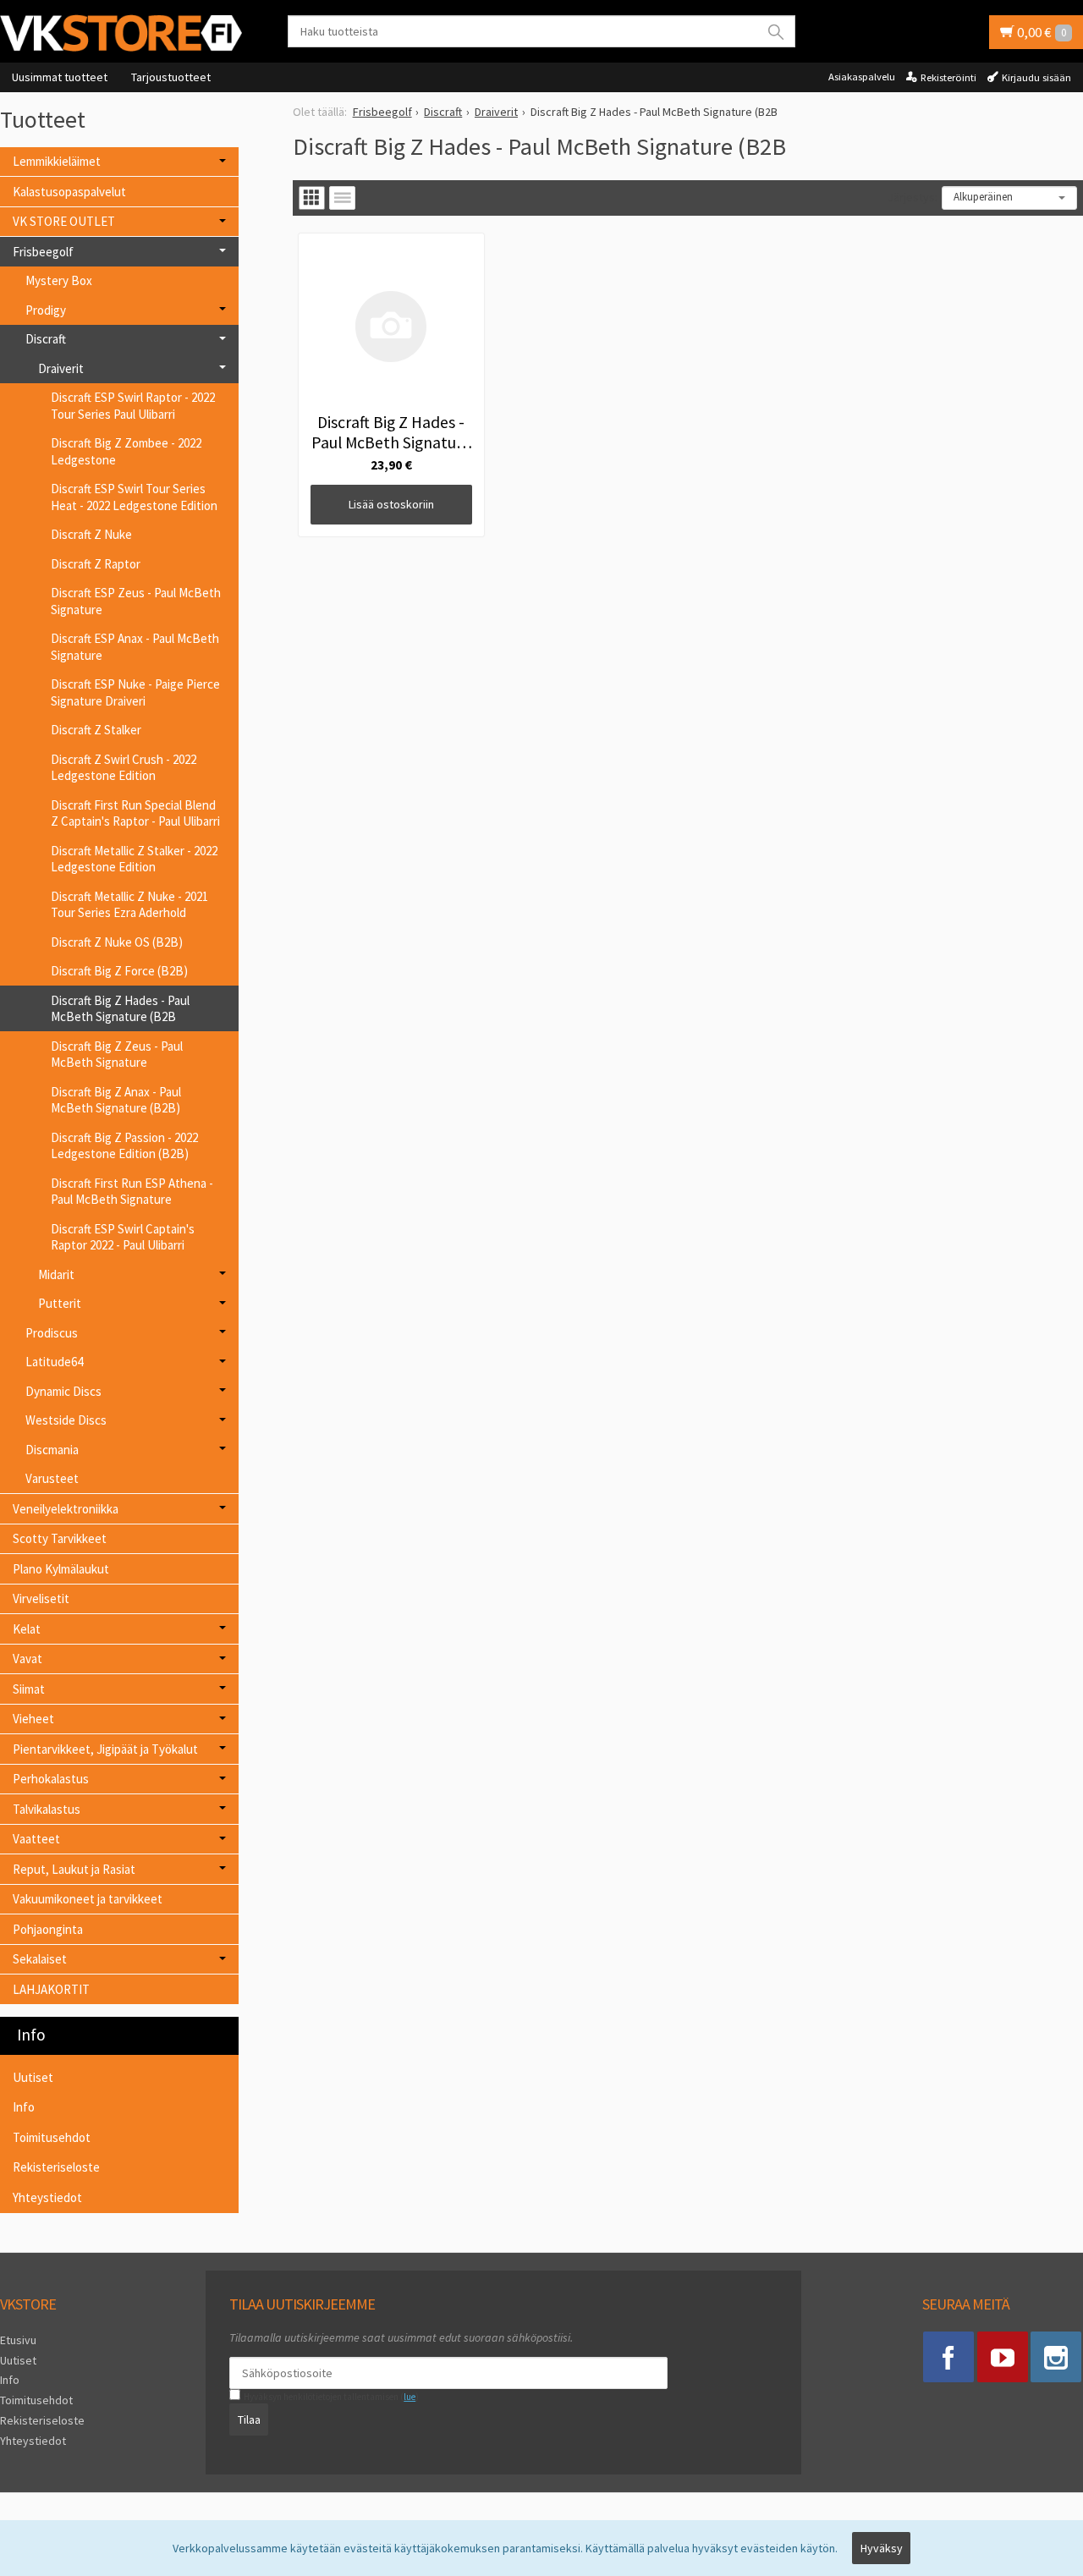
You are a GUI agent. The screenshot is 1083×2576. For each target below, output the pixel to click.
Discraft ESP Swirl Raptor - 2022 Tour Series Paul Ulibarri (133, 406)
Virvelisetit (41, 1598)
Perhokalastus (51, 1779)
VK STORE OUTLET (64, 221)
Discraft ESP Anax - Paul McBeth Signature (135, 647)
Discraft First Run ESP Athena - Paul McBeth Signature (132, 1192)
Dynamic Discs (63, 1391)
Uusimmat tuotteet (60, 77)
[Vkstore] (127, 33)
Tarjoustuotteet (171, 77)
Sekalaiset (40, 1959)
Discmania (52, 1450)
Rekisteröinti (948, 77)
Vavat (27, 1659)
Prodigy (46, 310)
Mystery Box (59, 280)
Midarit (56, 1274)
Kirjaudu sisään (1036, 77)
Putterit (60, 1303)
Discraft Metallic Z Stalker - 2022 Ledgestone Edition (134, 859)
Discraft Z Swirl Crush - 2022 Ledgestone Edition (124, 768)
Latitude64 (54, 1362)
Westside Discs (66, 1420)
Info (24, 2107)
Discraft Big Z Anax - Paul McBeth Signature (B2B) (116, 1100)
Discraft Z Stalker (96, 730)
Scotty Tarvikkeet (60, 1538)
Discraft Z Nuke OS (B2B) (117, 942)
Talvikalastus (47, 1809)
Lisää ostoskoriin (391, 504)
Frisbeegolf (43, 252)
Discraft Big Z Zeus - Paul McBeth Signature (117, 1055)
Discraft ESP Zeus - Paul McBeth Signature (136, 601)
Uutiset (33, 2077)
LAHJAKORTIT (51, 1989)
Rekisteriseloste (56, 2167)
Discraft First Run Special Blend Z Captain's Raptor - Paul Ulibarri (135, 813)
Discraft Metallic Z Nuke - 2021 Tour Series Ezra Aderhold (129, 905)
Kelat (27, 1629)
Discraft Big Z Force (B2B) (119, 971)
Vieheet (33, 1719)
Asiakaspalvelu (862, 77)
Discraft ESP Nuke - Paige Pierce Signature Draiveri (135, 692)
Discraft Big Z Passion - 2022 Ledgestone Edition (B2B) (124, 1146)
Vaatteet (36, 1839)
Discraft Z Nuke (91, 534)
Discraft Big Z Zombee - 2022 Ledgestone (126, 451)
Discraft (46, 339)
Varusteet (52, 1478)
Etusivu (18, 2340)
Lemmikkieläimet (57, 161)
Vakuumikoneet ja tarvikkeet (88, 1899)
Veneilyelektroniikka (66, 1509)
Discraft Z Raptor (96, 564)
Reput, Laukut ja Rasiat (74, 1869)
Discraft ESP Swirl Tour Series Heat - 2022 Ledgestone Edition (134, 497)
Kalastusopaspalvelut (69, 192)
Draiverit (61, 368)
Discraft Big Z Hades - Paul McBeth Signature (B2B (120, 1009)
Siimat (29, 1689)
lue (410, 2397)
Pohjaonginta (48, 1929)
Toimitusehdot (52, 2137)
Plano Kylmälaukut (61, 1569)
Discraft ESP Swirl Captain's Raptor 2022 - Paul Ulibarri (123, 1237)
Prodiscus (52, 1333)
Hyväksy (882, 2548)
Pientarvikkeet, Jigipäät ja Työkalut (105, 1749)
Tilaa (249, 2419)
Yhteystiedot (47, 2197)
